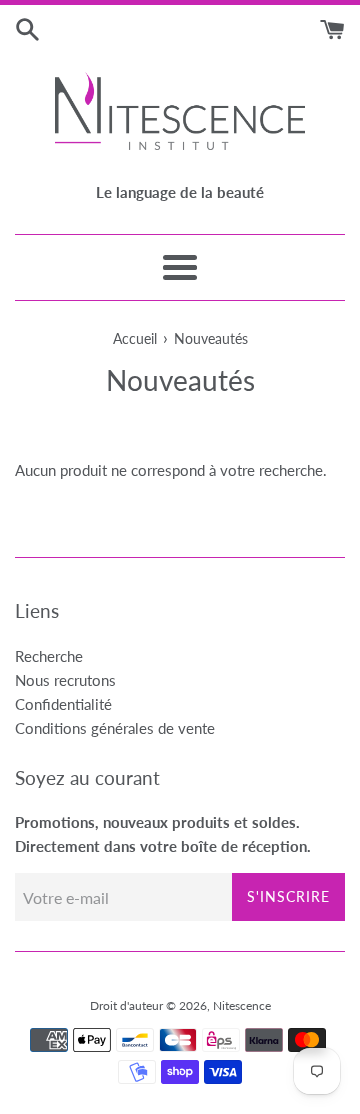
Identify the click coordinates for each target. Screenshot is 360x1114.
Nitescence (242, 1005)
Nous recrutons (65, 680)
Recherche (49, 656)
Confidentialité (63, 704)
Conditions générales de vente (115, 728)
